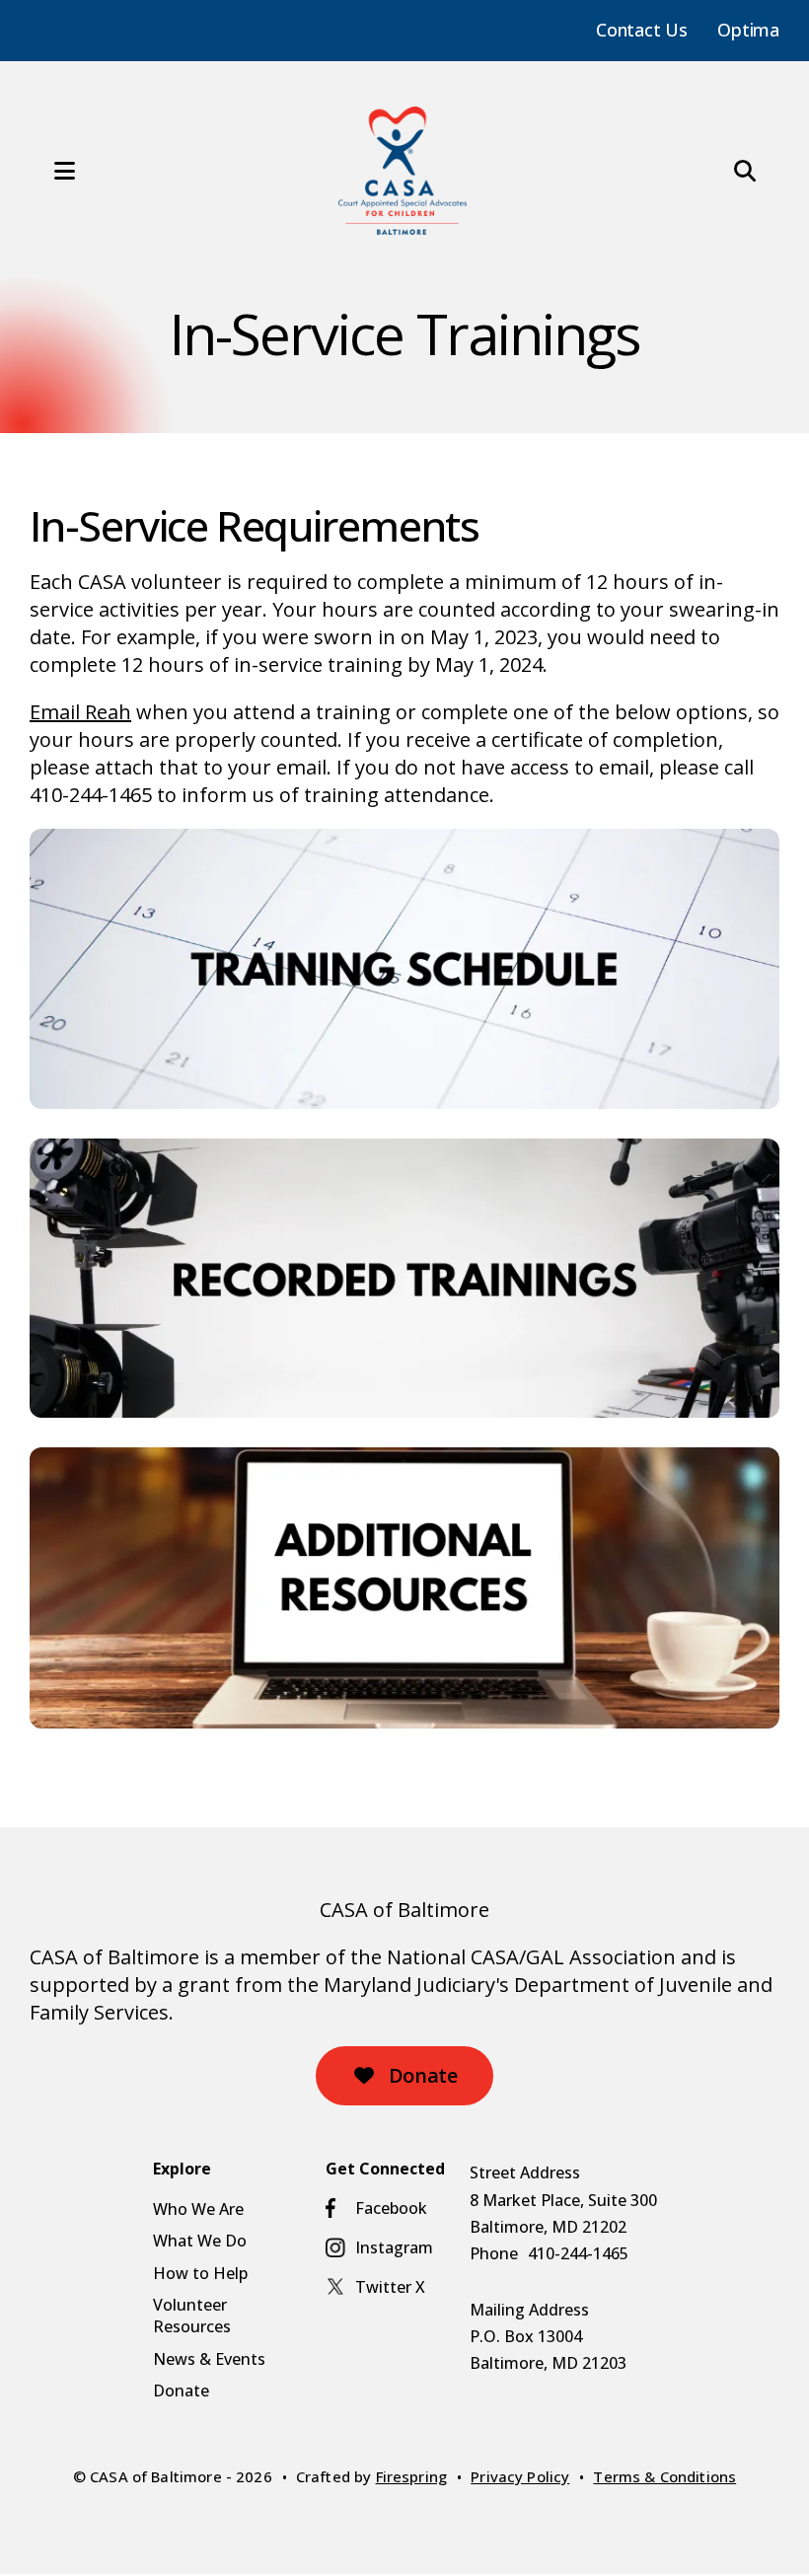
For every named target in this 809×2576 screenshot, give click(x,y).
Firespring (412, 2476)
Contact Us (642, 30)
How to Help (200, 2273)
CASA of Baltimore (404, 1910)
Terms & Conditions (664, 2476)
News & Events (209, 2359)
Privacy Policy (520, 2476)
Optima (748, 30)
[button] (44, 171)
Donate (420, 2075)
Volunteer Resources (192, 2316)
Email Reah (80, 712)
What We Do (200, 2241)
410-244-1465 (578, 2253)
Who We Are (198, 2209)
